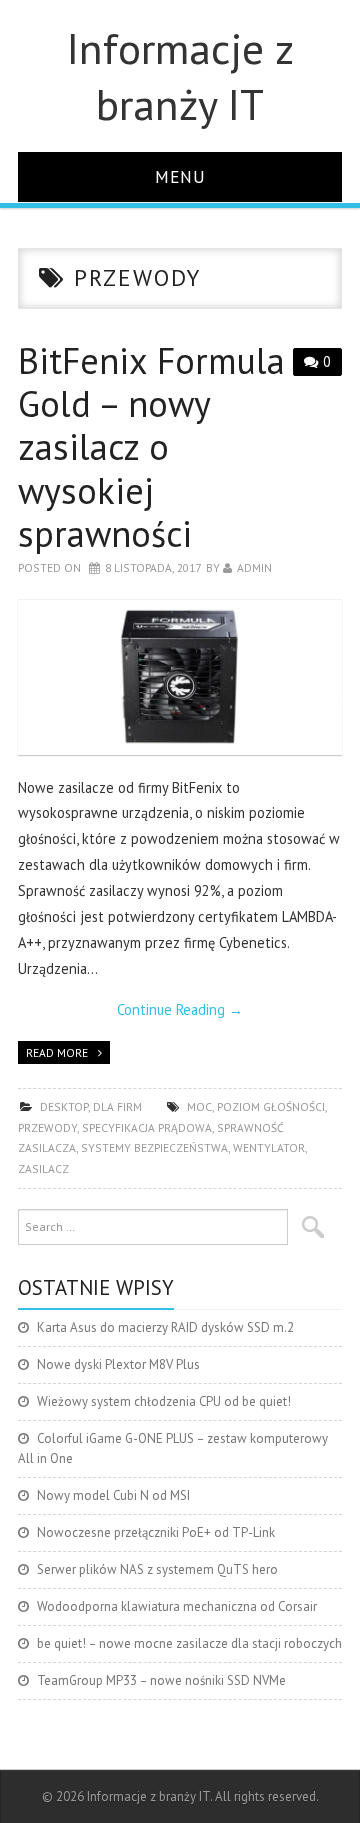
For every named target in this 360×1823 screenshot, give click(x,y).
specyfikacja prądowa (147, 1127)
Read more (57, 1052)
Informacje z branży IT (180, 76)
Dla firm (117, 1106)
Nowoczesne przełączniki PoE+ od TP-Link (156, 1532)
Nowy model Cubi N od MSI (113, 1495)
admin (254, 567)
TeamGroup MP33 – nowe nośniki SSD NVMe (161, 1680)
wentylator (269, 1147)
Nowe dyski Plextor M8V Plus (118, 1364)
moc (199, 1106)
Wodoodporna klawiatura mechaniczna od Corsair (177, 1606)
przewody (47, 1127)
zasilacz (43, 1168)
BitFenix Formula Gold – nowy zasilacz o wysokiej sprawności (151, 447)
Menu (180, 176)
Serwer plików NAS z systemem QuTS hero (157, 1569)
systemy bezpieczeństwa (154, 1147)
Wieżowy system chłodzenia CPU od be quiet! (164, 1401)
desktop (64, 1106)
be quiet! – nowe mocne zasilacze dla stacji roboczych (189, 1643)
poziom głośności (271, 1106)
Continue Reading (180, 1009)
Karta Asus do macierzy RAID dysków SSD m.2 (165, 1327)
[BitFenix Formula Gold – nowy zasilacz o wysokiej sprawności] (180, 677)
